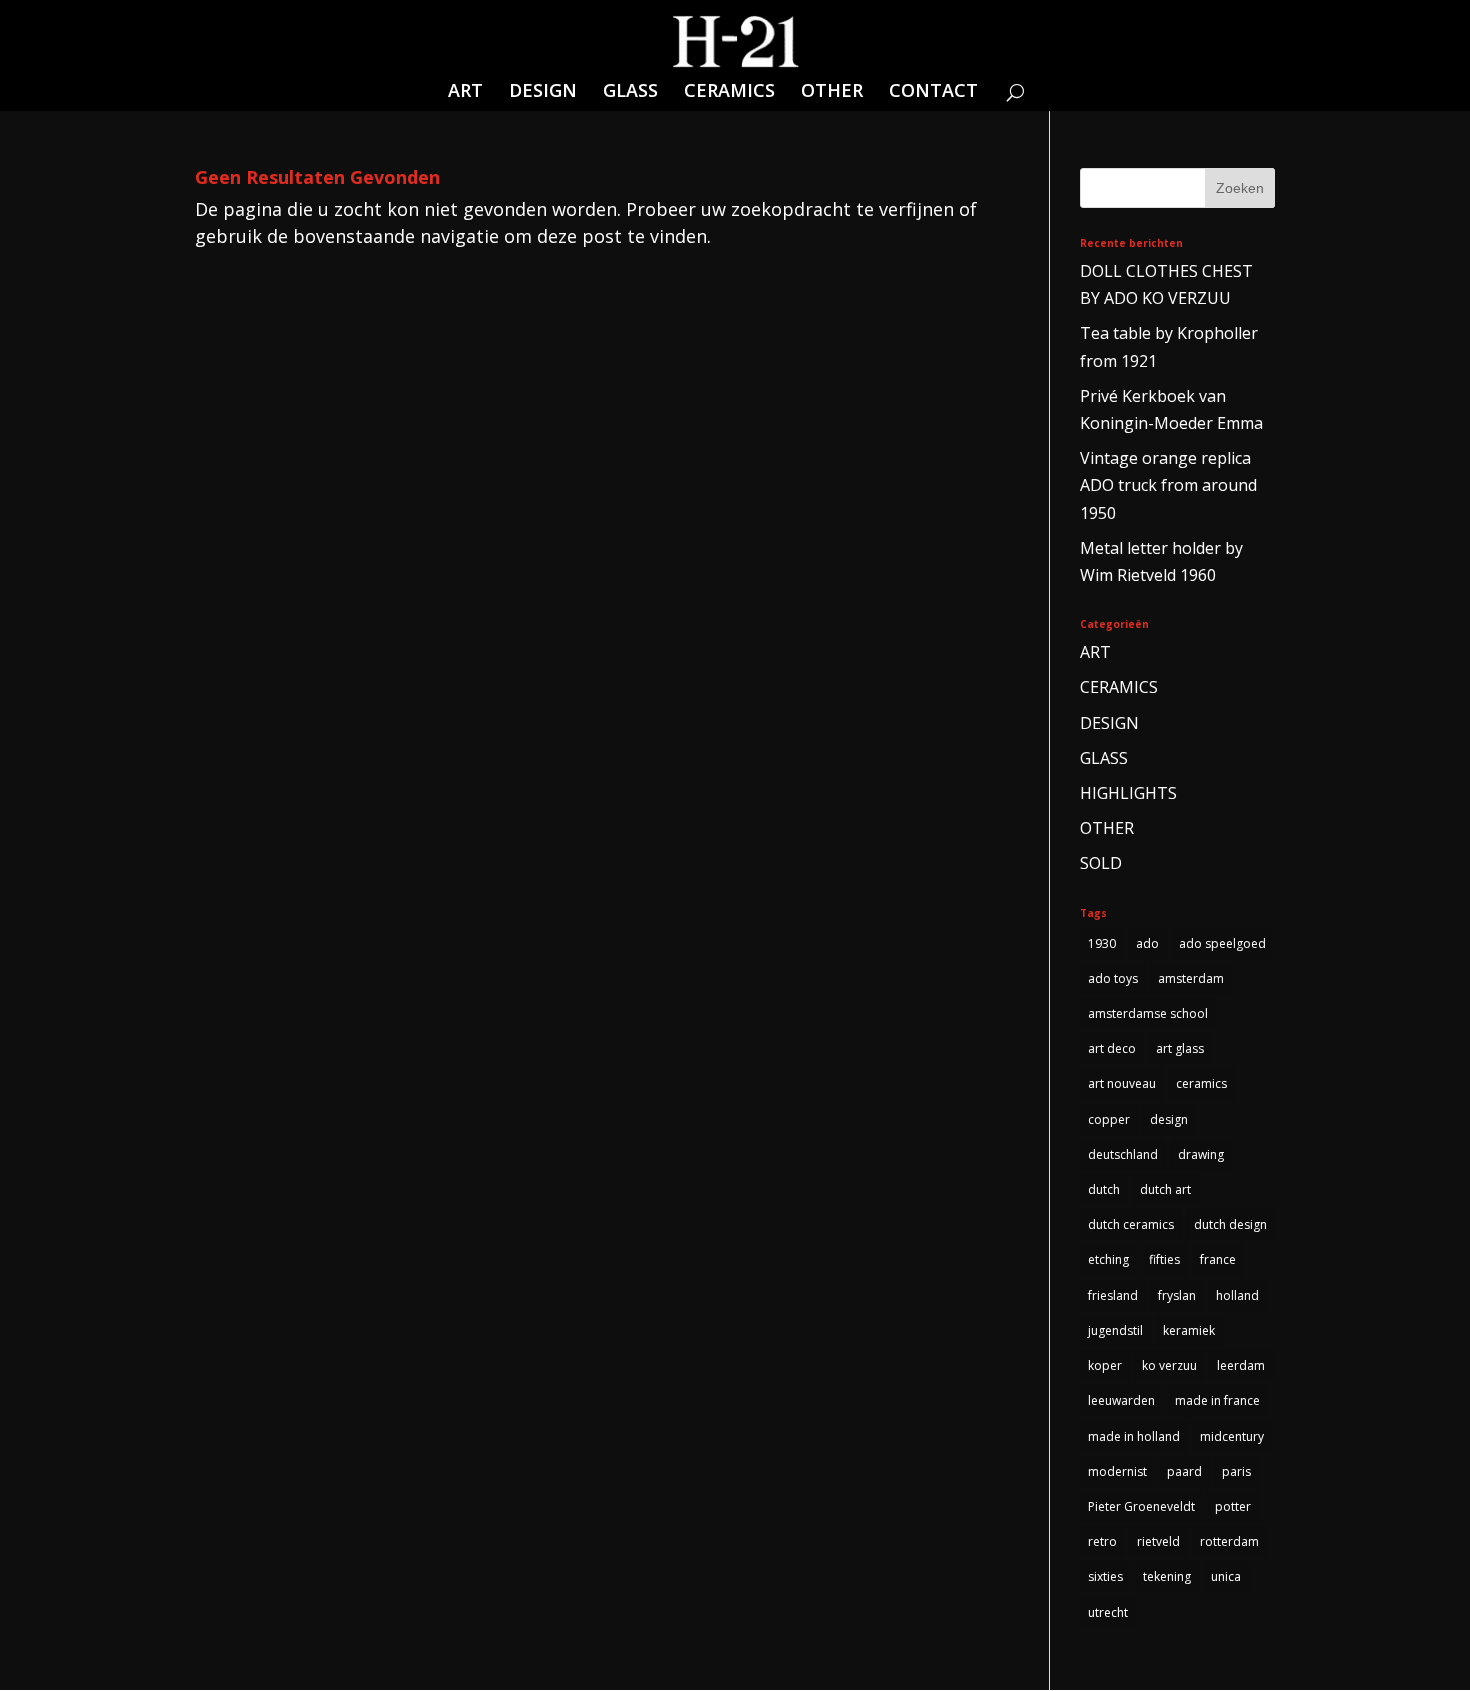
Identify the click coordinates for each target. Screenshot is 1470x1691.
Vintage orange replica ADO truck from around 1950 (1168, 485)
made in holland (1134, 1436)
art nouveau (1122, 1083)
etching (1108, 1259)
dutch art (1165, 1189)
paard (1184, 1471)
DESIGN (543, 92)
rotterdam (1229, 1541)
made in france (1217, 1400)
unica (1226, 1576)
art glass (1180, 1048)
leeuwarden (1121, 1400)
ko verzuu (1169, 1365)
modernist (1117, 1471)
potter (1233, 1506)
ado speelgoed (1222, 943)
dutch (1104, 1189)
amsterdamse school (1148, 1013)
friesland (1113, 1295)
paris (1236, 1471)
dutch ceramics (1131, 1224)
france (1218, 1259)
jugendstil (1115, 1330)
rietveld (1158, 1541)
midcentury (1232, 1436)
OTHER (832, 92)
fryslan (1177, 1295)
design (1169, 1119)
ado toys (1113, 978)
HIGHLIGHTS (1128, 793)
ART (465, 92)
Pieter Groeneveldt (1141, 1506)
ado (1147, 943)
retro (1102, 1541)
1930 (1102, 943)
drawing (1201, 1154)
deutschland (1123, 1154)
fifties (1164, 1259)
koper (1105, 1365)
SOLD (1101, 863)
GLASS (630, 92)
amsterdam (1191, 978)
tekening (1167, 1576)
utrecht (1108, 1612)
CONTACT (933, 92)
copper (1109, 1119)
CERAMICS (729, 92)
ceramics (1201, 1083)
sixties (1105, 1576)
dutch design (1230, 1224)
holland (1237, 1295)
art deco (1112, 1048)
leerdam (1241, 1365)
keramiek (1189, 1330)
